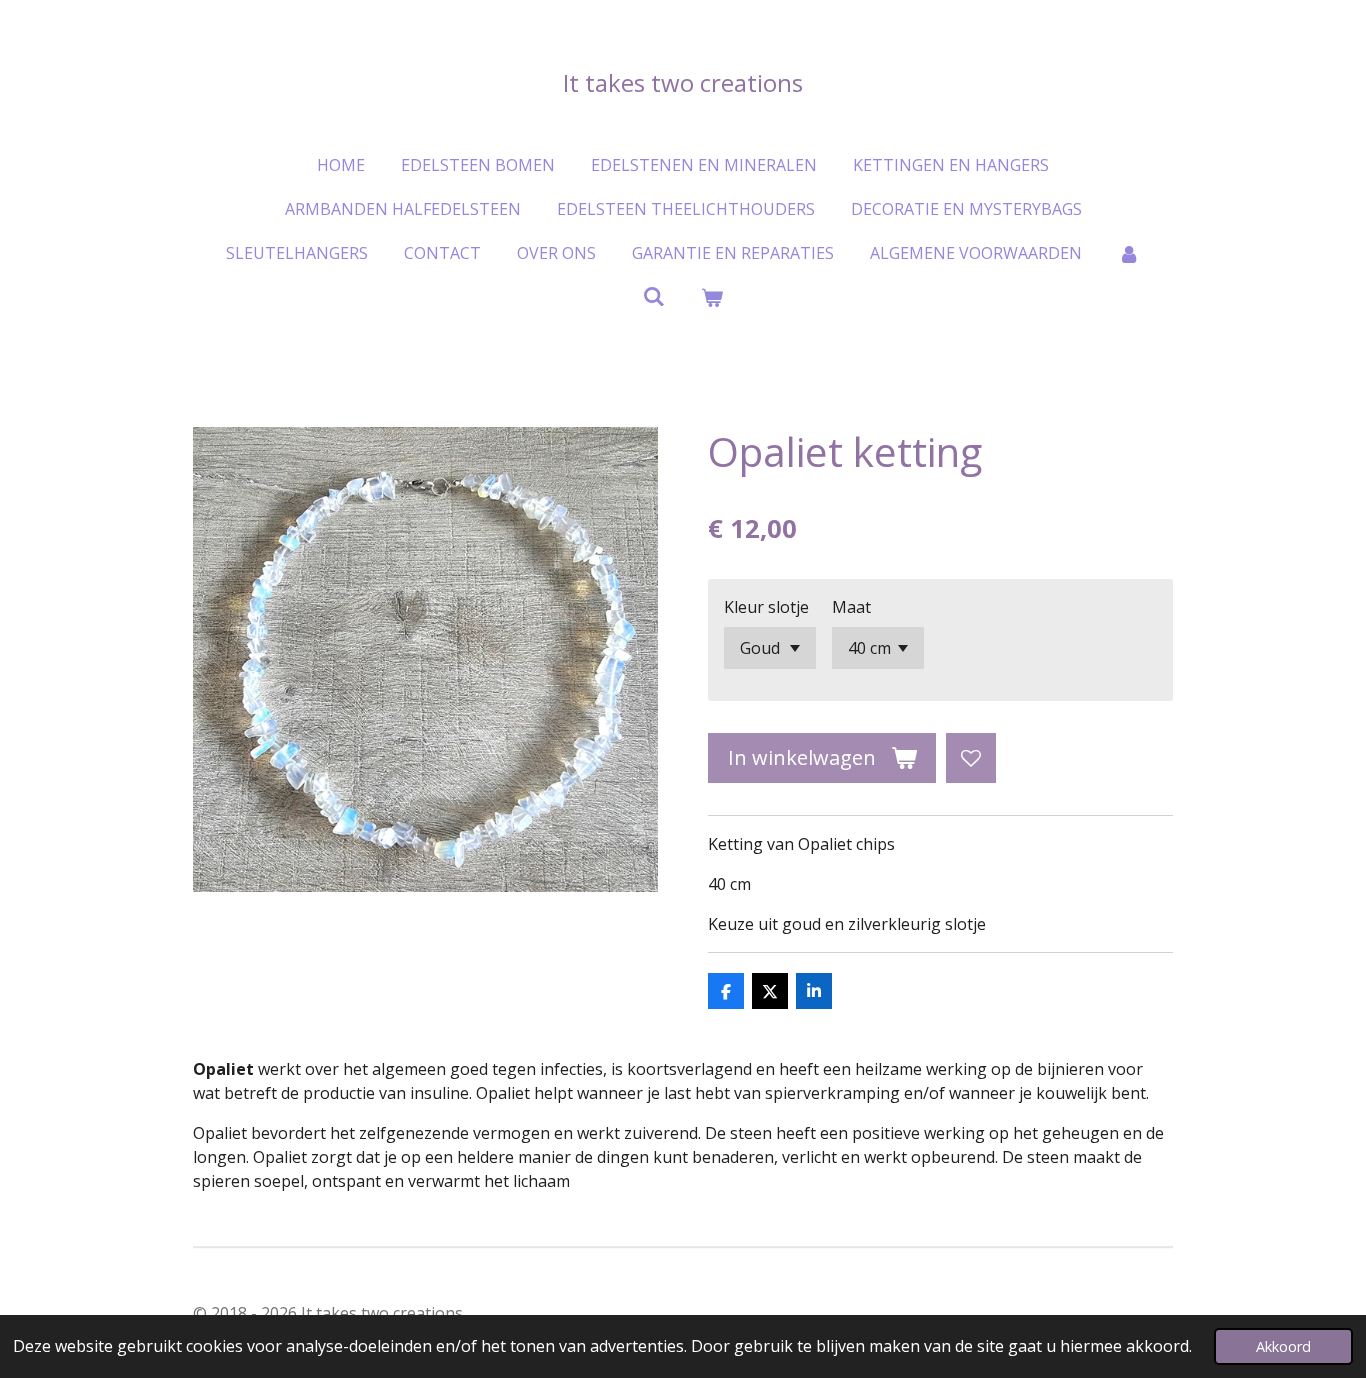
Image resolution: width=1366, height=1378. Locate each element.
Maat (851, 607)
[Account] (1129, 253)
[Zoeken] (654, 296)
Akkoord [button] (1283, 1346)
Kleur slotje (766, 607)
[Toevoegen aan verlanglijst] (971, 758)
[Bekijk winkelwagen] (712, 297)
